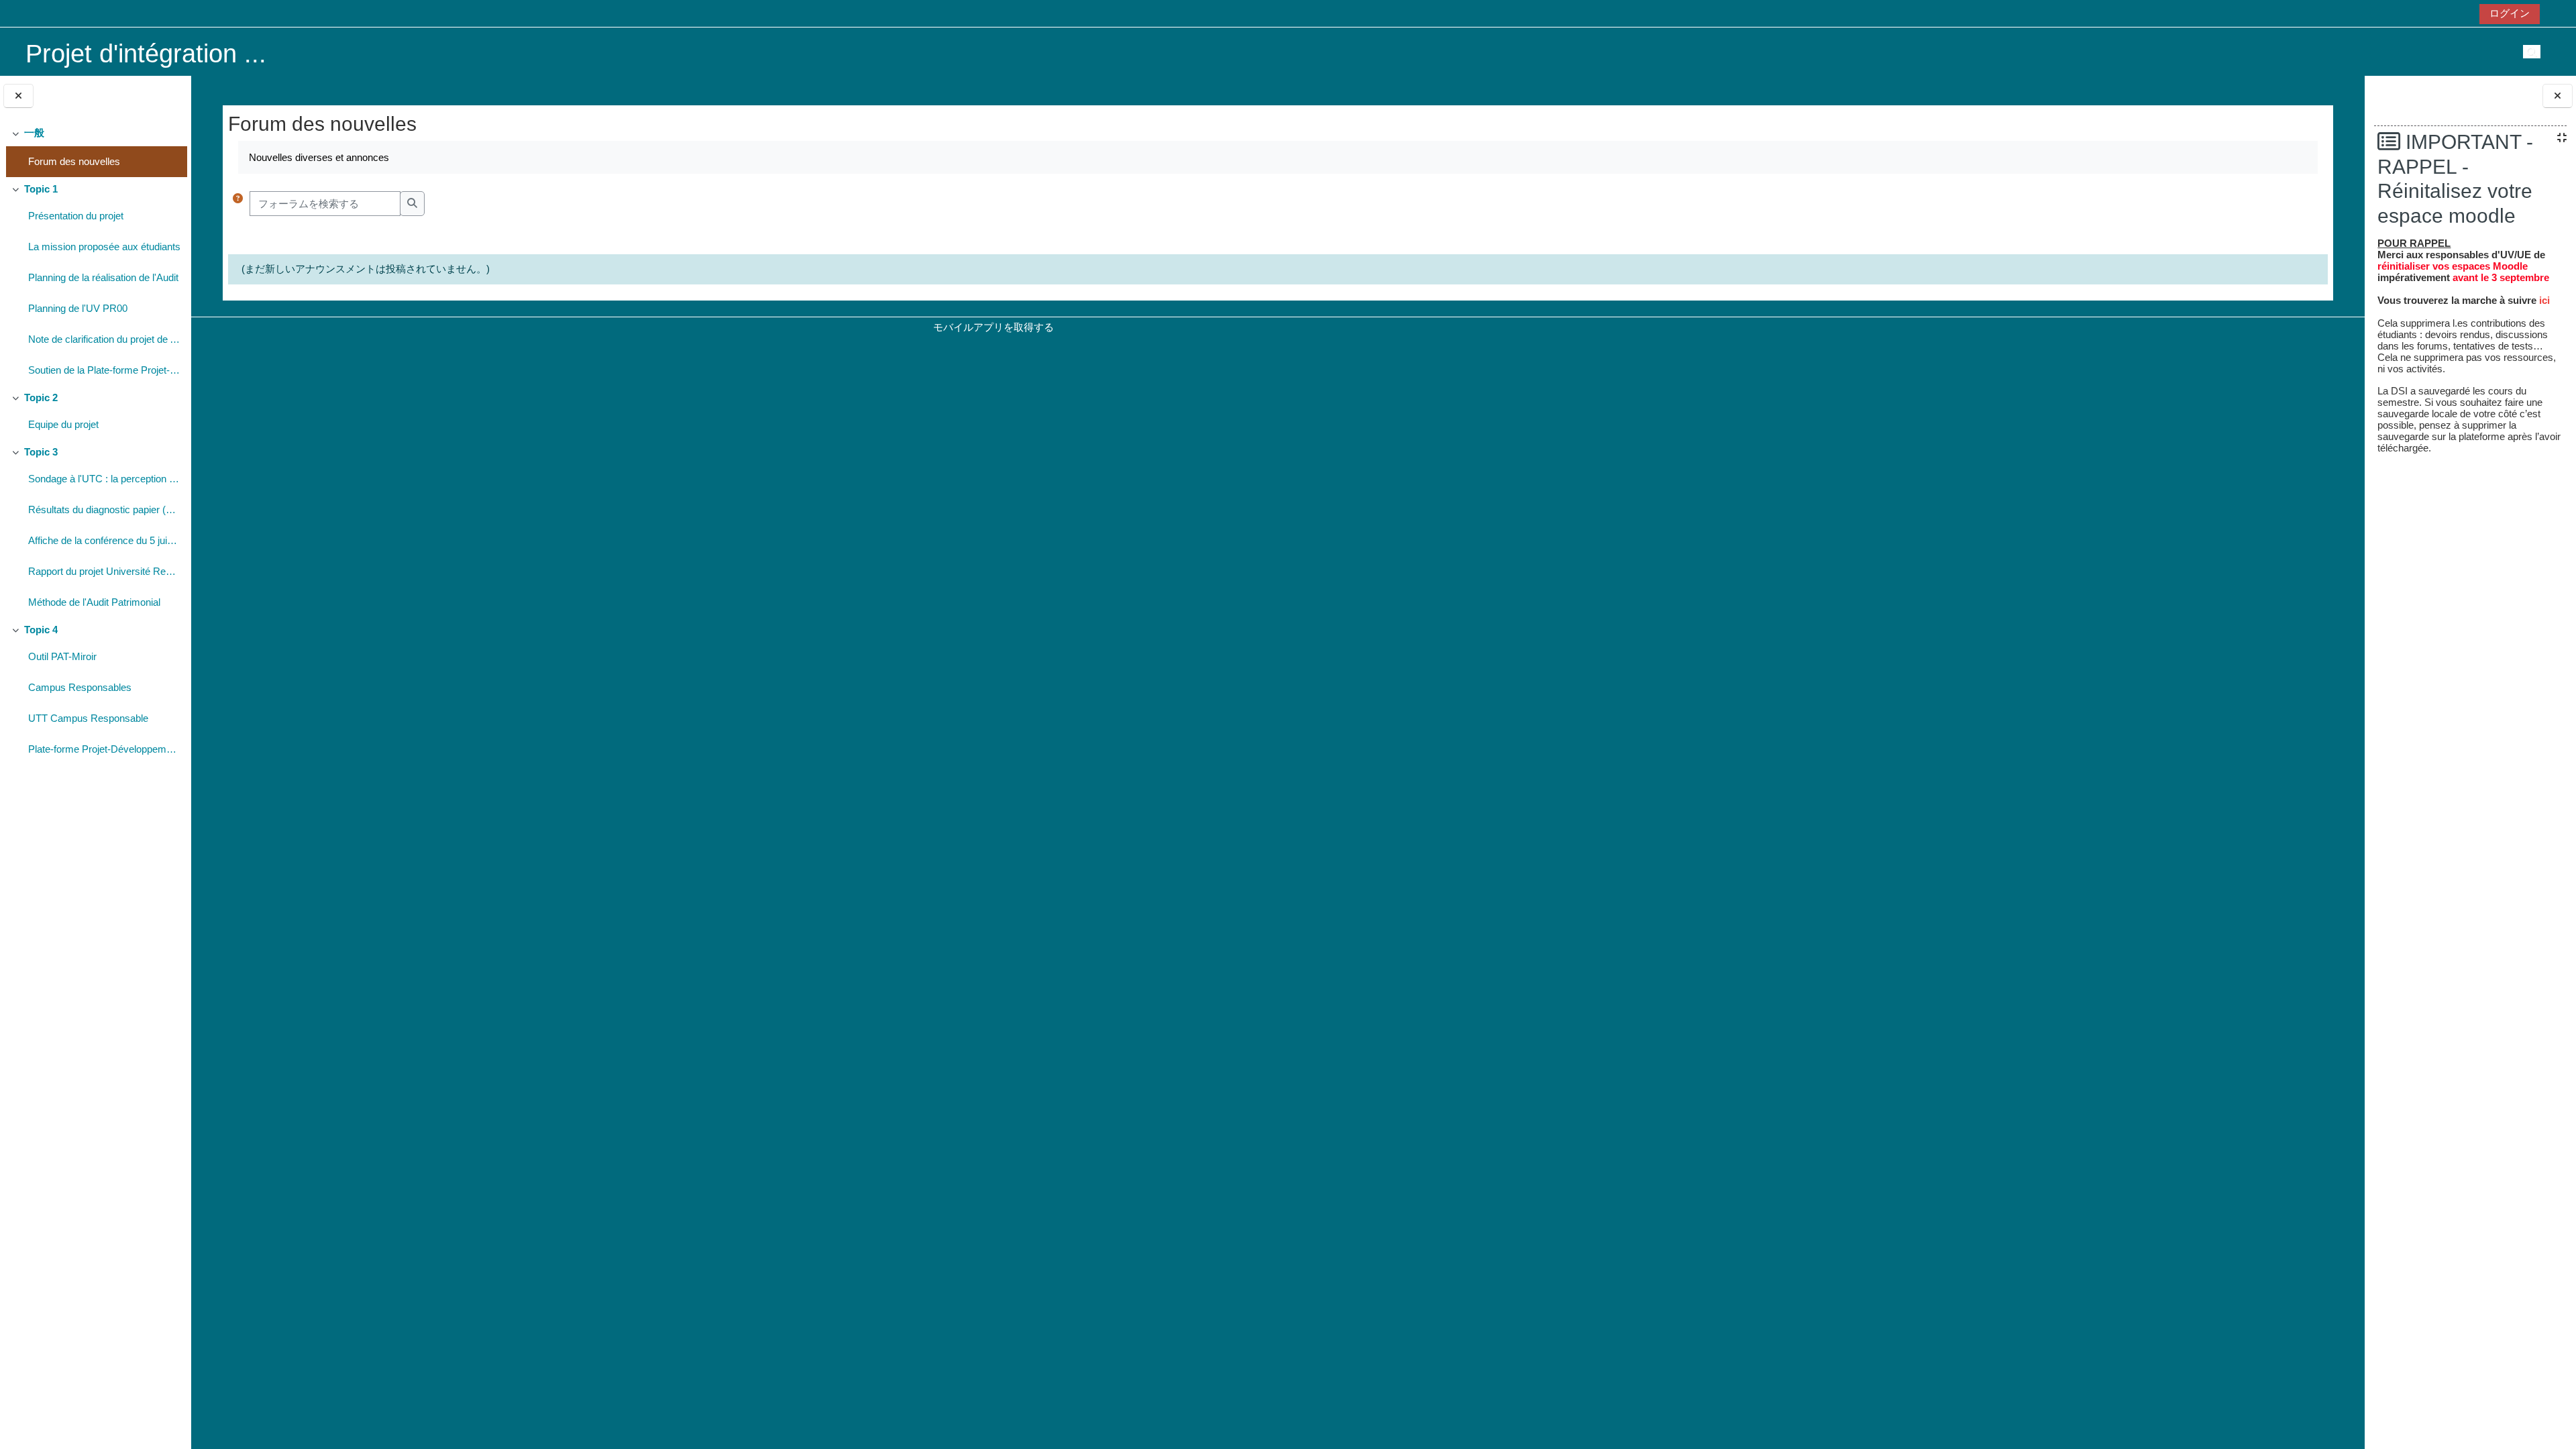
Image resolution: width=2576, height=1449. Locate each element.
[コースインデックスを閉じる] (18, 96)
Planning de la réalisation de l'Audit (103, 277)
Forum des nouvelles (74, 161)
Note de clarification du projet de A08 (104, 339)
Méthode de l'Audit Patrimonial (94, 602)
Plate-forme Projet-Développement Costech (104, 749)
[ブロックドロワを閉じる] (2558, 96)
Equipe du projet (63, 424)
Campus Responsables (80, 687)
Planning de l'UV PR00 (78, 308)
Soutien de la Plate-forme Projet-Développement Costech (104, 370)
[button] (238, 204)
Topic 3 (41, 452)
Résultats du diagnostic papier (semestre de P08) (104, 509)
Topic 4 (41, 630)
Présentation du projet (76, 216)
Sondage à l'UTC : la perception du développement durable (104, 479)
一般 (34, 132)
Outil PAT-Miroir (62, 656)
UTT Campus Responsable (88, 718)
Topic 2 (41, 397)
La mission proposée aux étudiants (104, 247)
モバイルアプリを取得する (994, 327)
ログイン (2510, 13)
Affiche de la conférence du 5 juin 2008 (104, 540)
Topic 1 (41, 189)
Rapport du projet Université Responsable (104, 571)
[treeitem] (95, 149)
